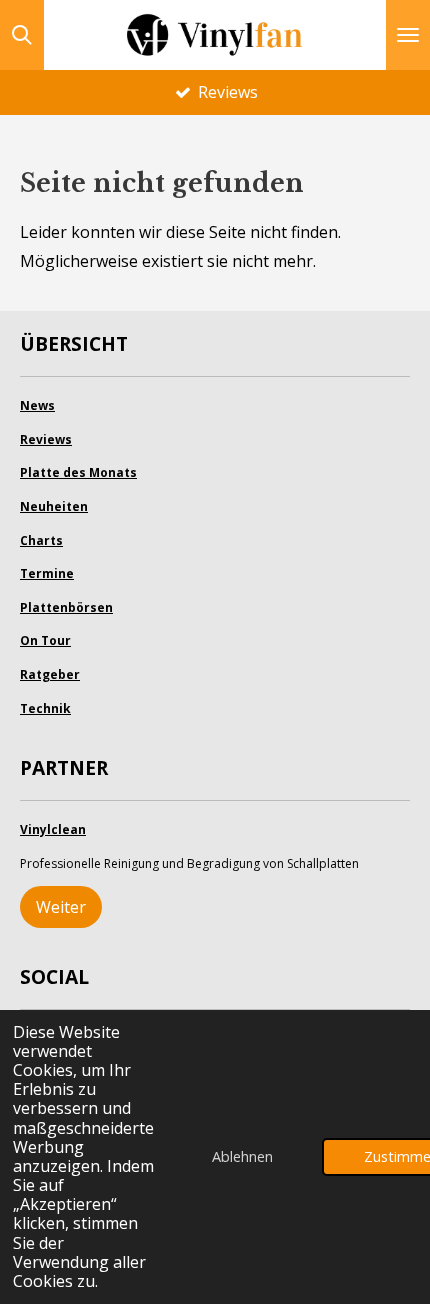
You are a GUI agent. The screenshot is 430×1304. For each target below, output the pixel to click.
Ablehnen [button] (242, 1156)
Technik (45, 708)
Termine (47, 573)
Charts (41, 540)
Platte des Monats (78, 472)
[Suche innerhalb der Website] (22, 35)
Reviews (46, 439)
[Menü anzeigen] (408, 35)
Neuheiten (54, 506)
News (37, 405)
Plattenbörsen (66, 607)
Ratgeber (50, 674)
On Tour (45, 640)
